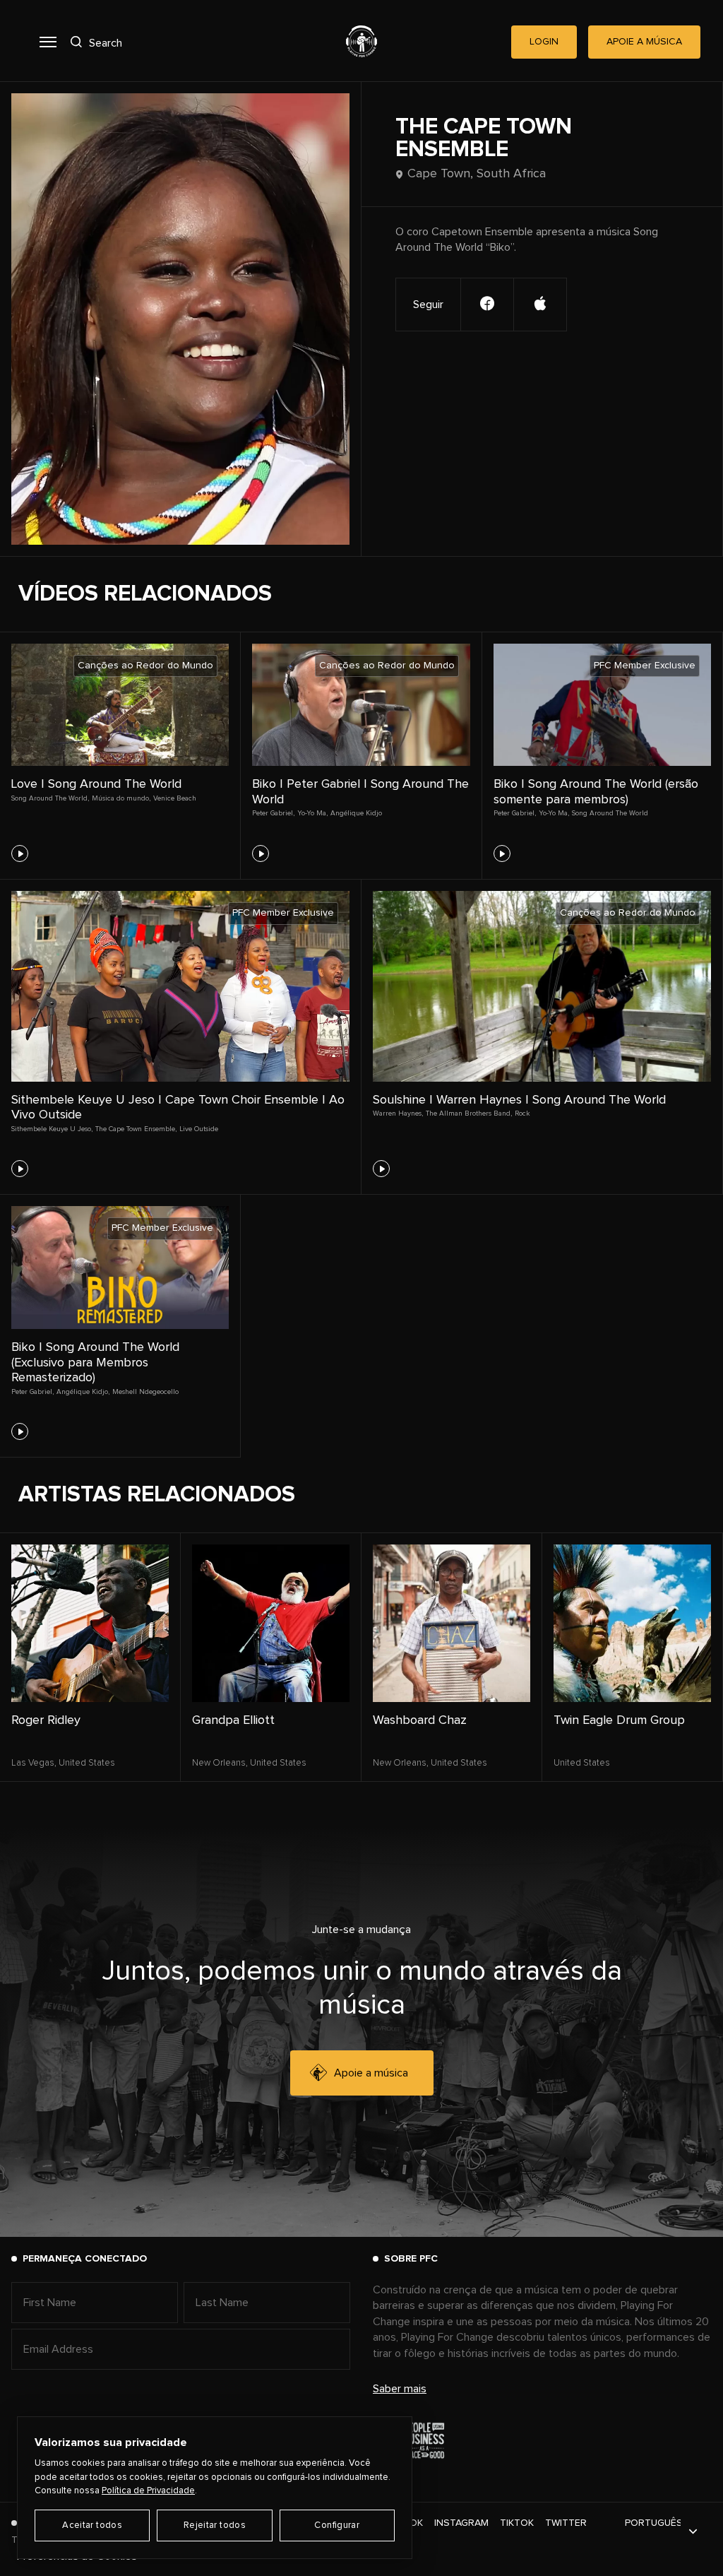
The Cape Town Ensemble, (136, 1129)
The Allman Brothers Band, (469, 1113)
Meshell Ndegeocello (145, 1392)
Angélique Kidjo (356, 813)
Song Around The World (610, 813)
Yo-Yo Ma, (312, 813)
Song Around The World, (50, 798)
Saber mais (400, 2389)
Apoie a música (371, 2073)
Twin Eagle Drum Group (619, 1720)
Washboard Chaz (420, 1720)
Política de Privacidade (148, 2491)
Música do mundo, (121, 798)
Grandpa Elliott (233, 1720)
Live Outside (199, 1129)
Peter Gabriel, (273, 813)
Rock (522, 1113)
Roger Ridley (46, 1720)
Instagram (461, 2523)
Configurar (337, 2525)
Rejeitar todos (215, 2525)
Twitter (566, 2523)
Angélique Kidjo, (83, 1392)
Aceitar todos (92, 2525)
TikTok (517, 2523)
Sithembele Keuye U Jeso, (52, 1129)
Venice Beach (175, 798)
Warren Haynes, (398, 1113)
